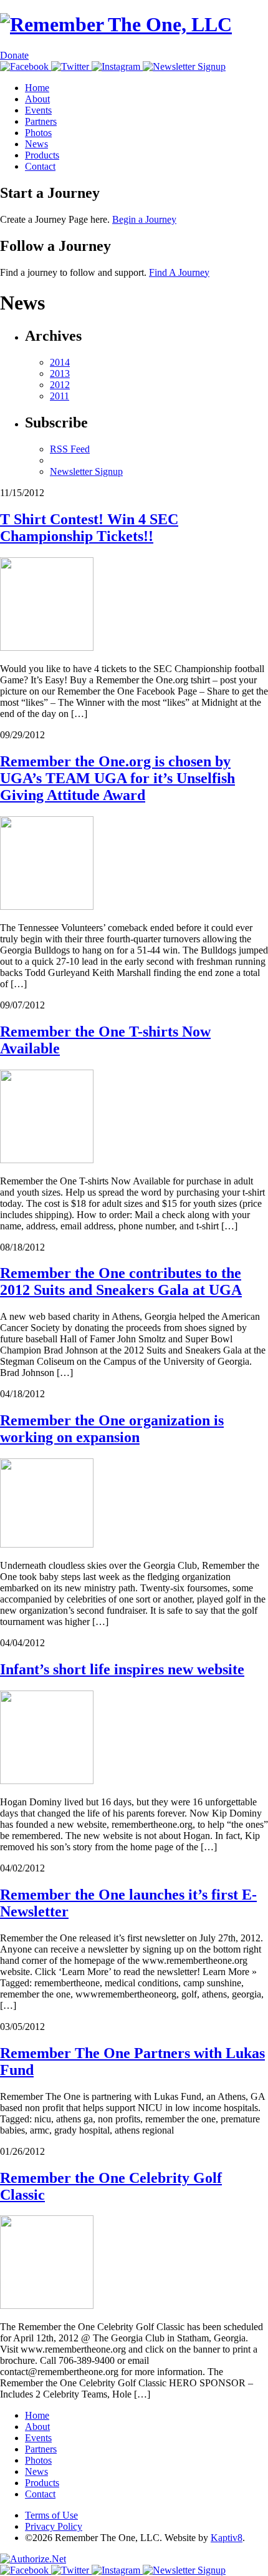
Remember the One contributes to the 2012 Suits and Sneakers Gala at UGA (121, 1281)
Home (37, 88)
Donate (14, 55)
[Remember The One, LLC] (116, 24)
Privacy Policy (54, 2526)
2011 (60, 396)
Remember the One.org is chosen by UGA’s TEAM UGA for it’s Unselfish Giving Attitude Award (117, 778)
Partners (41, 121)
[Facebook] (26, 66)
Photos (38, 133)
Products (42, 155)
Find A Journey (179, 272)
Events (38, 110)
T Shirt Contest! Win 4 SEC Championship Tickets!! (89, 528)
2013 (60, 373)
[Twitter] (71, 66)
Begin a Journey (144, 219)
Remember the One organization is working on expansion (112, 1429)
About (37, 99)
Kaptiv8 (227, 2538)
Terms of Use (51, 2515)
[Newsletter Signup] (184, 66)
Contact (40, 166)
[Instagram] (117, 66)
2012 (60, 385)
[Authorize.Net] (33, 2559)
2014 (60, 362)
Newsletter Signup (86, 471)
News (36, 144)
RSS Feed (70, 449)
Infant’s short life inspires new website (122, 1669)
